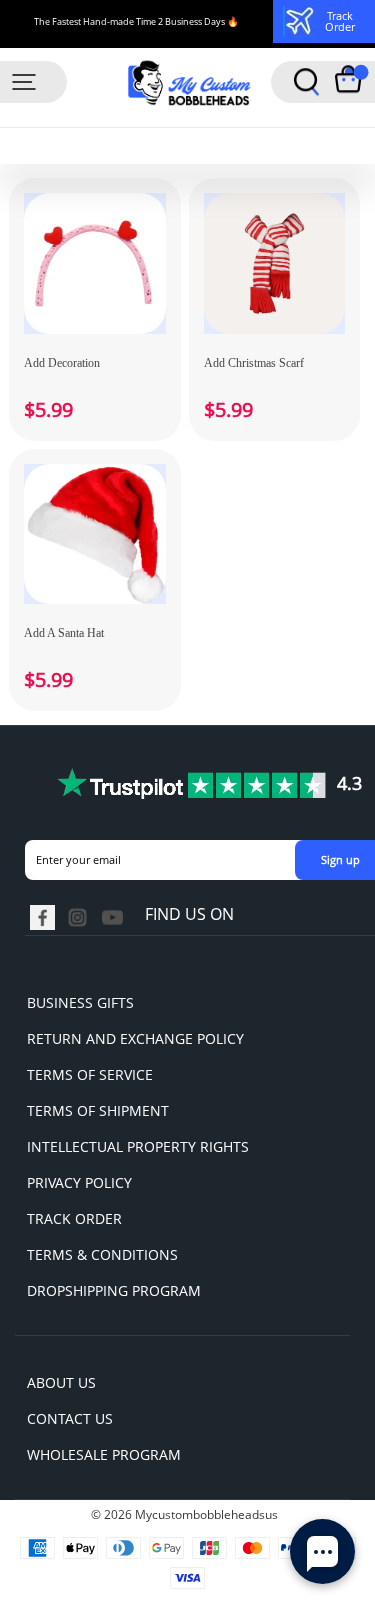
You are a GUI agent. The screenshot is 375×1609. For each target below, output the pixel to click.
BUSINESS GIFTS (80, 1002)
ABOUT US (61, 1382)
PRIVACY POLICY (79, 1182)
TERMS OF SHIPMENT (98, 1110)
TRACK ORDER (74, 1218)
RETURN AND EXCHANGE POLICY (135, 1038)
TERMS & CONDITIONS (102, 1254)
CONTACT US (70, 1418)
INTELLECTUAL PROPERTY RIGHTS (138, 1146)
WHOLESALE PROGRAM (104, 1454)
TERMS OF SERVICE (90, 1074)
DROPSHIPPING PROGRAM (114, 1290)
